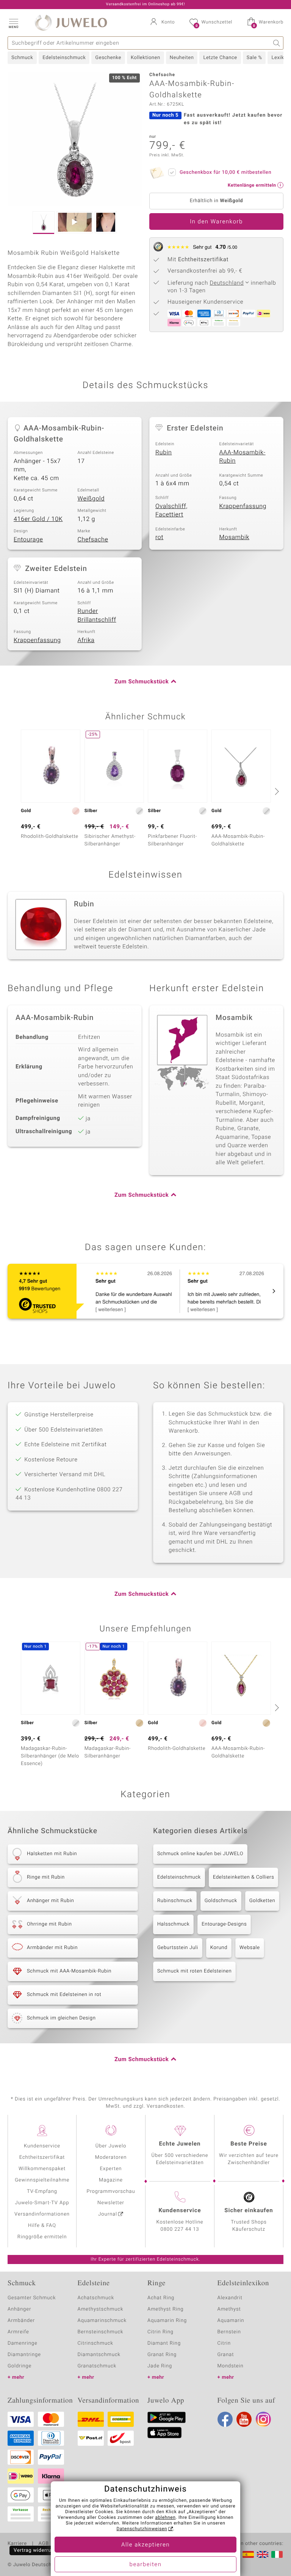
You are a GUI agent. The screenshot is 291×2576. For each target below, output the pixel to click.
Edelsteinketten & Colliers (244, 1877)
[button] (13, 23)
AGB (43, 2544)
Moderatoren (111, 2157)
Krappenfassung (243, 506)
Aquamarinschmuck (102, 2321)
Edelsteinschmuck (64, 58)
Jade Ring (160, 2366)
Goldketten (262, 1901)
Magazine (111, 2180)
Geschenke (108, 58)
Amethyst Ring (165, 2309)
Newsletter (111, 2203)
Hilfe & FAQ (42, 2226)
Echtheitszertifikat (42, 2157)
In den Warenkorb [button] (216, 222)
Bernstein (229, 2332)
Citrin (224, 2343)
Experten (111, 2169)
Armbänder (21, 2321)
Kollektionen (145, 58)
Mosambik (235, 537)
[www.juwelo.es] (248, 2554)
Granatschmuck (97, 2366)
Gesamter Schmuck (32, 2298)
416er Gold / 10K (38, 519)
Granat (226, 2355)
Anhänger (19, 2309)
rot (159, 537)
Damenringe (23, 2343)
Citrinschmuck (95, 2343)
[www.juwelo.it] (277, 2554)
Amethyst (229, 2309)
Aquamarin (231, 2321)
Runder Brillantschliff (97, 615)
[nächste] (276, 791)
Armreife (18, 2332)
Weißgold (91, 499)
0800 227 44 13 (180, 2229)
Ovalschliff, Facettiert (171, 511)
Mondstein (231, 2366)
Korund (219, 1948)
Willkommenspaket (42, 2169)
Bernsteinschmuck (101, 2332)
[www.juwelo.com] (263, 2554)
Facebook (225, 2419)
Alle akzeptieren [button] (145, 2545)
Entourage (28, 540)
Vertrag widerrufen (36, 2550)
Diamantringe (24, 2355)
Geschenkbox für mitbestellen (225, 172)
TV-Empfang (42, 2192)
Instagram (263, 2419)
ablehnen (166, 2518)
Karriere (17, 2544)
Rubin (164, 452)
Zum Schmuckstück (142, 682)
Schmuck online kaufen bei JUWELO (200, 1854)
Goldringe (20, 2366)
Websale (250, 1948)
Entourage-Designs (224, 1924)
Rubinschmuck (175, 1901)
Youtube (244, 2419)
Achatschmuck (96, 2298)
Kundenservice (42, 2146)
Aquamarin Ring (167, 2321)
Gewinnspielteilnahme (42, 2180)
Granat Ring (162, 2355)
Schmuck (22, 58)
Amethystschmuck (101, 2309)
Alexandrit (230, 2298)
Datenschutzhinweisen (142, 2529)
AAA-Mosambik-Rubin (242, 457)
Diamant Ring (164, 2343)
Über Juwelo (111, 2146)
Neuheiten (182, 58)
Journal (108, 2214)
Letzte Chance (220, 58)
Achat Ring (161, 2298)
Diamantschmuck (99, 2355)
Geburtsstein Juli (178, 1948)
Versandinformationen (42, 2214)
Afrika (86, 640)
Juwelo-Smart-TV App (42, 2203)
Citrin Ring (160, 2332)
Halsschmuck (173, 1924)
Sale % (254, 58)
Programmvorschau (111, 2192)
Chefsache (93, 540)
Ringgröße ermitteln (42, 2237)
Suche (277, 43)
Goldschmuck (221, 1901)
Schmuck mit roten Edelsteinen (194, 1971)
